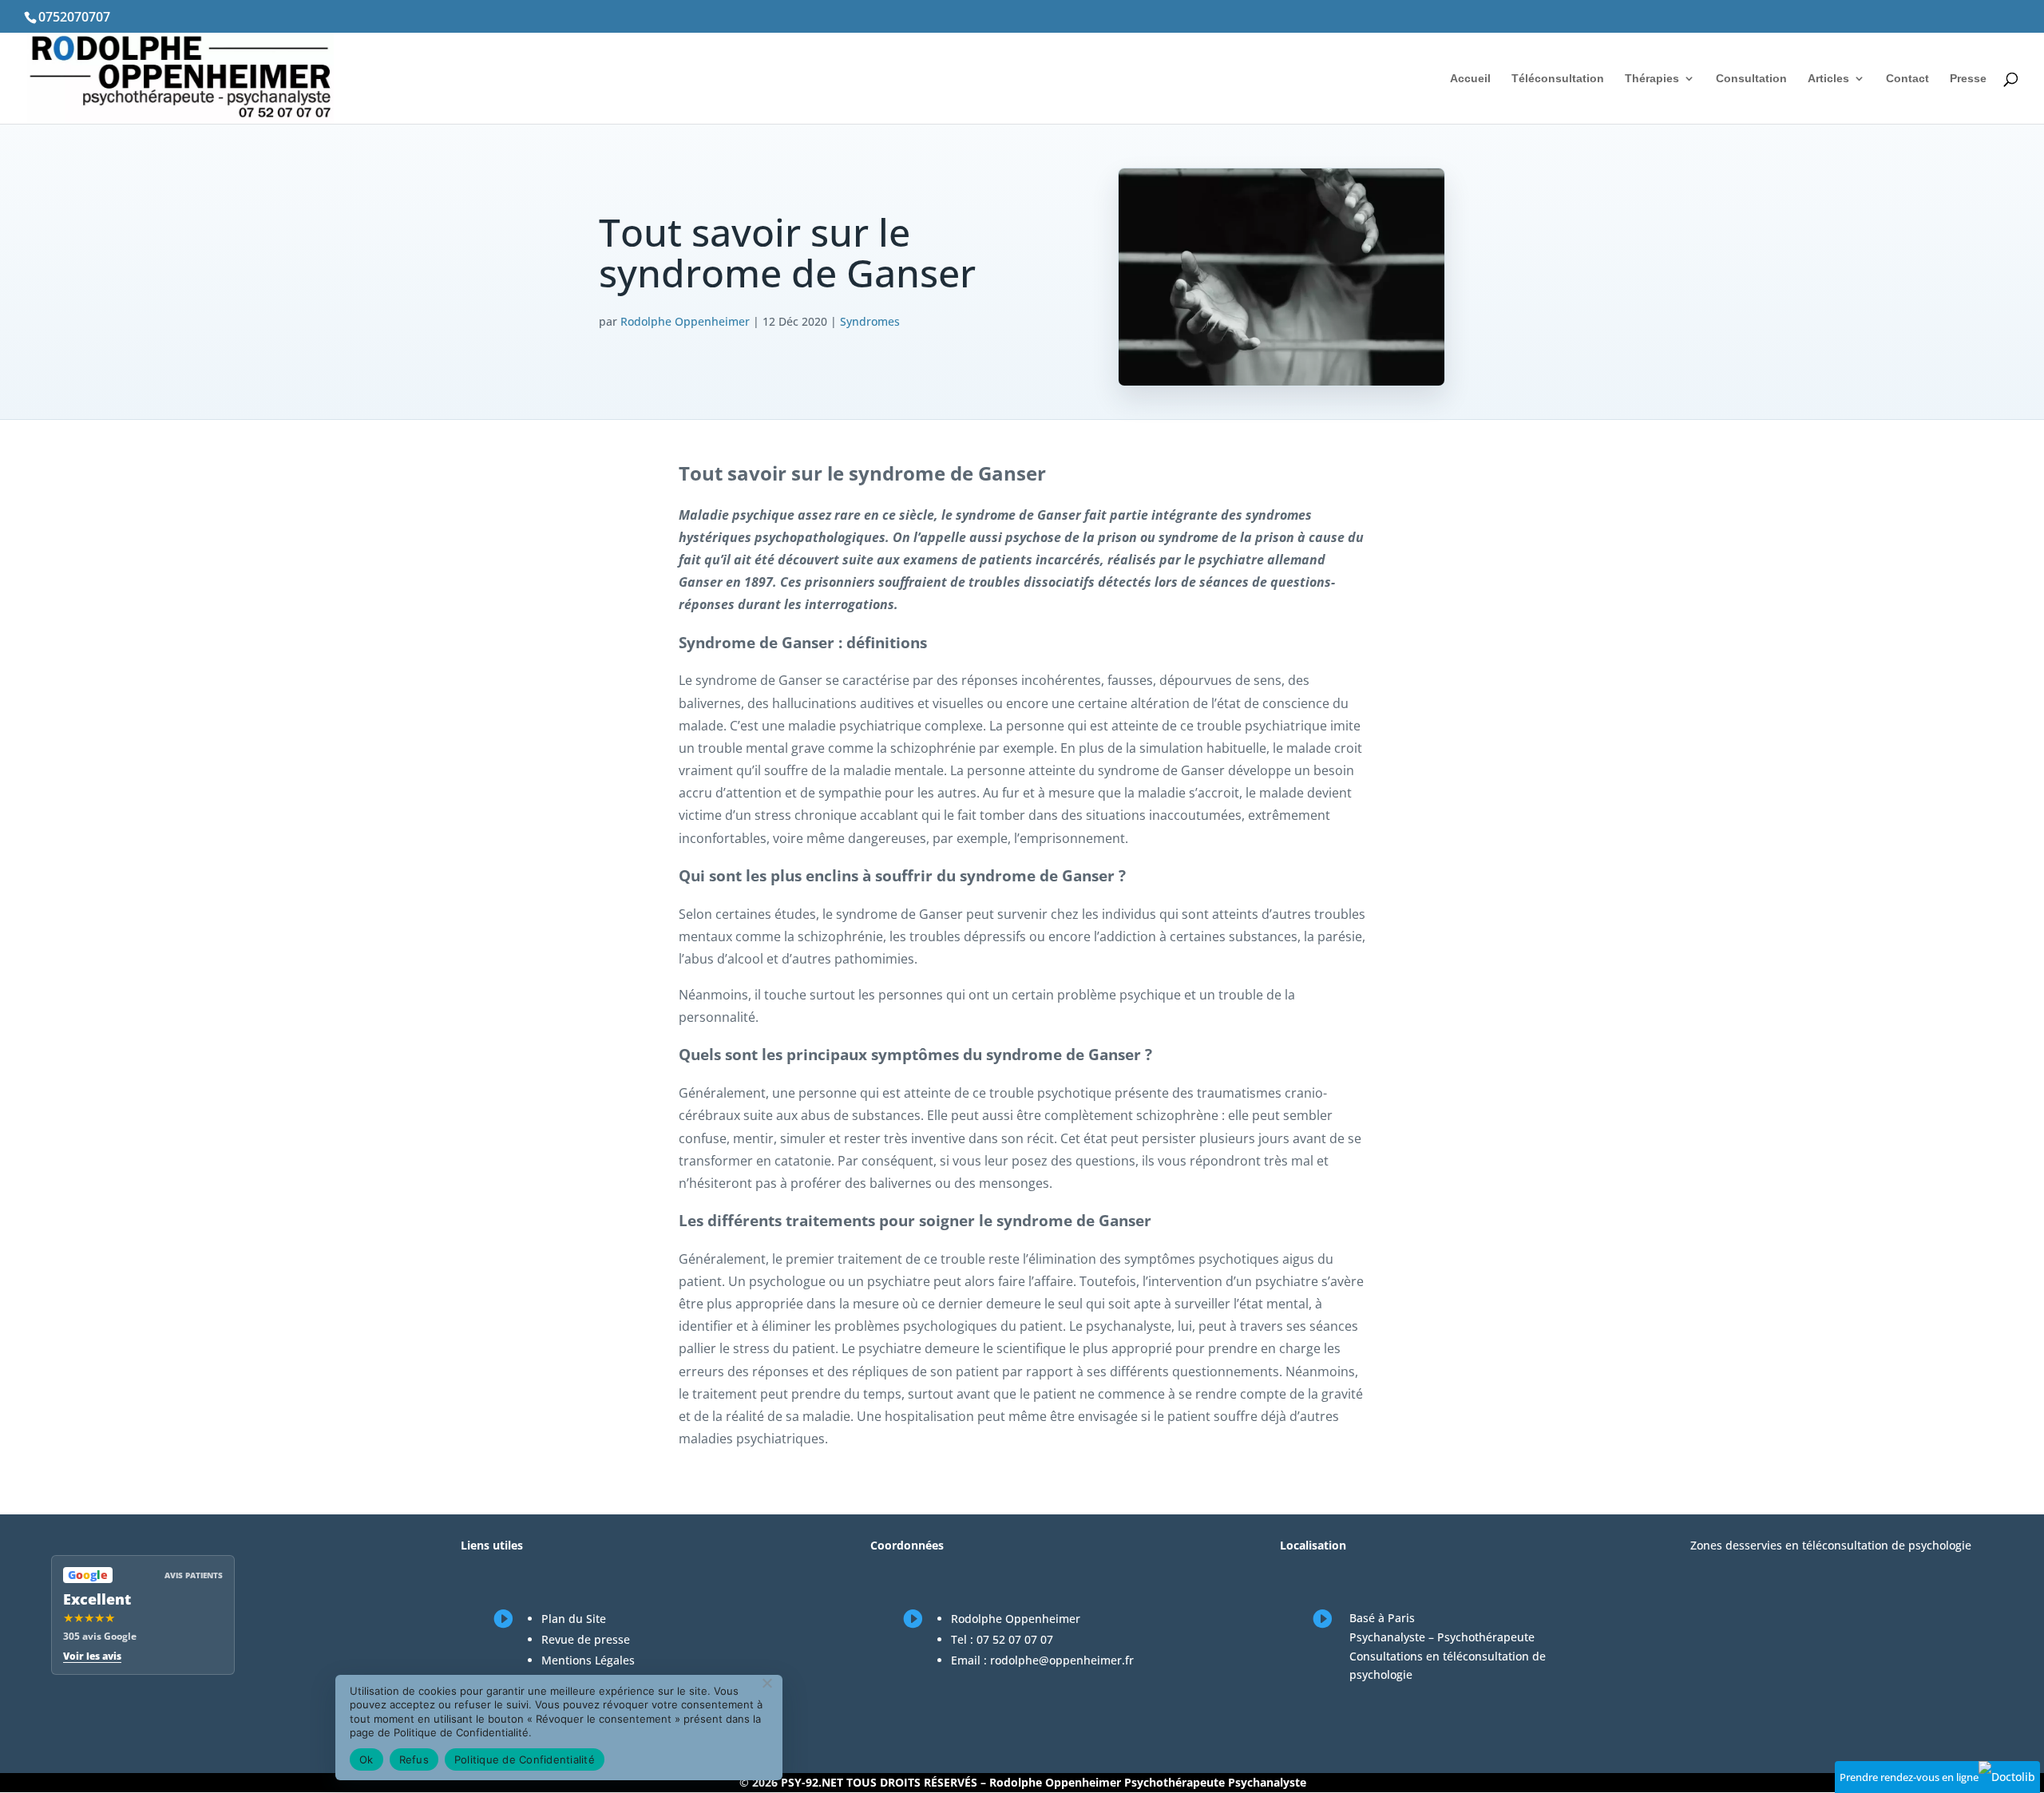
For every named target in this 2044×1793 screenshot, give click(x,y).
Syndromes (870, 321)
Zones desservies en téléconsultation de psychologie (1831, 1545)
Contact (1907, 79)
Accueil (1470, 79)
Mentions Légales (588, 1660)
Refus (414, 1759)
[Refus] (766, 1683)
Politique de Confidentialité (525, 1759)
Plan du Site (574, 1619)
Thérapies (1652, 79)
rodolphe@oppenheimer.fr (1062, 1660)
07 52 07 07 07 (1015, 1639)
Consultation (1751, 79)
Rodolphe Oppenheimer (685, 321)
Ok (366, 1759)
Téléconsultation (1558, 79)
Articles (1828, 79)
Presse (1968, 79)
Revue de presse (586, 1639)
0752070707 (74, 17)
